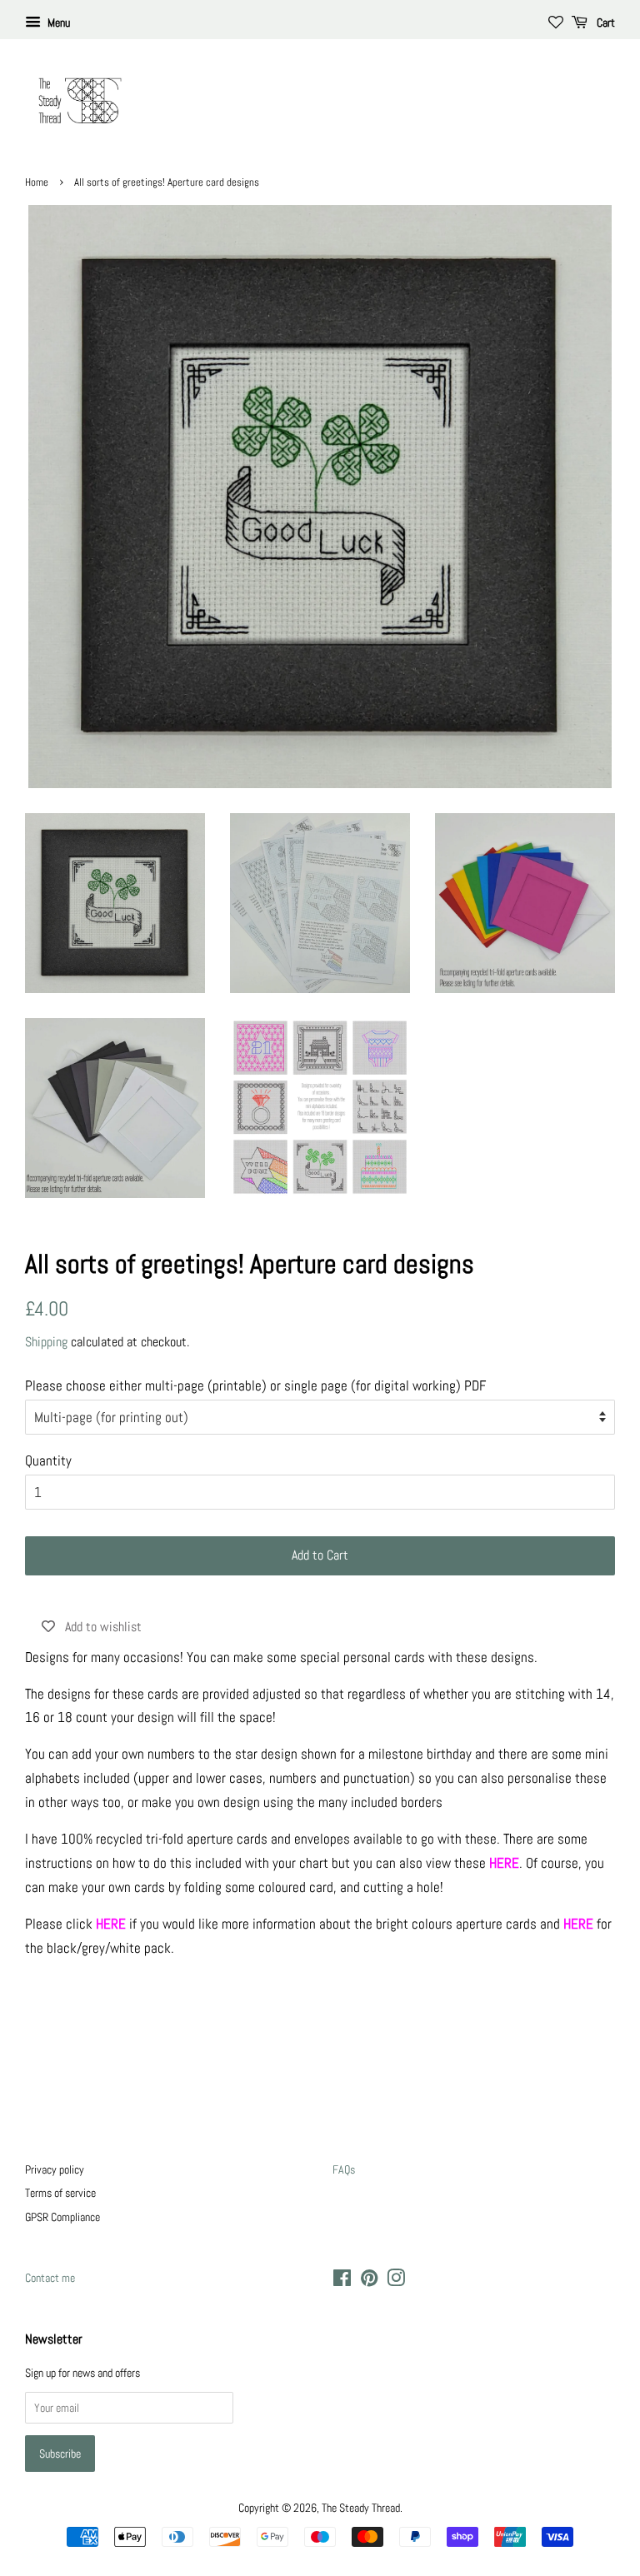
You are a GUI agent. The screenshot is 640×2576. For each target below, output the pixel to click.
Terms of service (60, 2193)
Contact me (50, 2278)
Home (37, 182)
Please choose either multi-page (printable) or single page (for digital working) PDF (255, 1385)
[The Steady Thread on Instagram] (396, 2281)
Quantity (48, 1460)
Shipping (46, 1342)
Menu (57, 22)
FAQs (344, 2169)
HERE (578, 1924)
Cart (605, 22)
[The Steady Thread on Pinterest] (369, 2281)
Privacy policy (55, 2169)
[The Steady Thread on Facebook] (342, 2281)
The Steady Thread (361, 2508)
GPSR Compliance (62, 2217)
